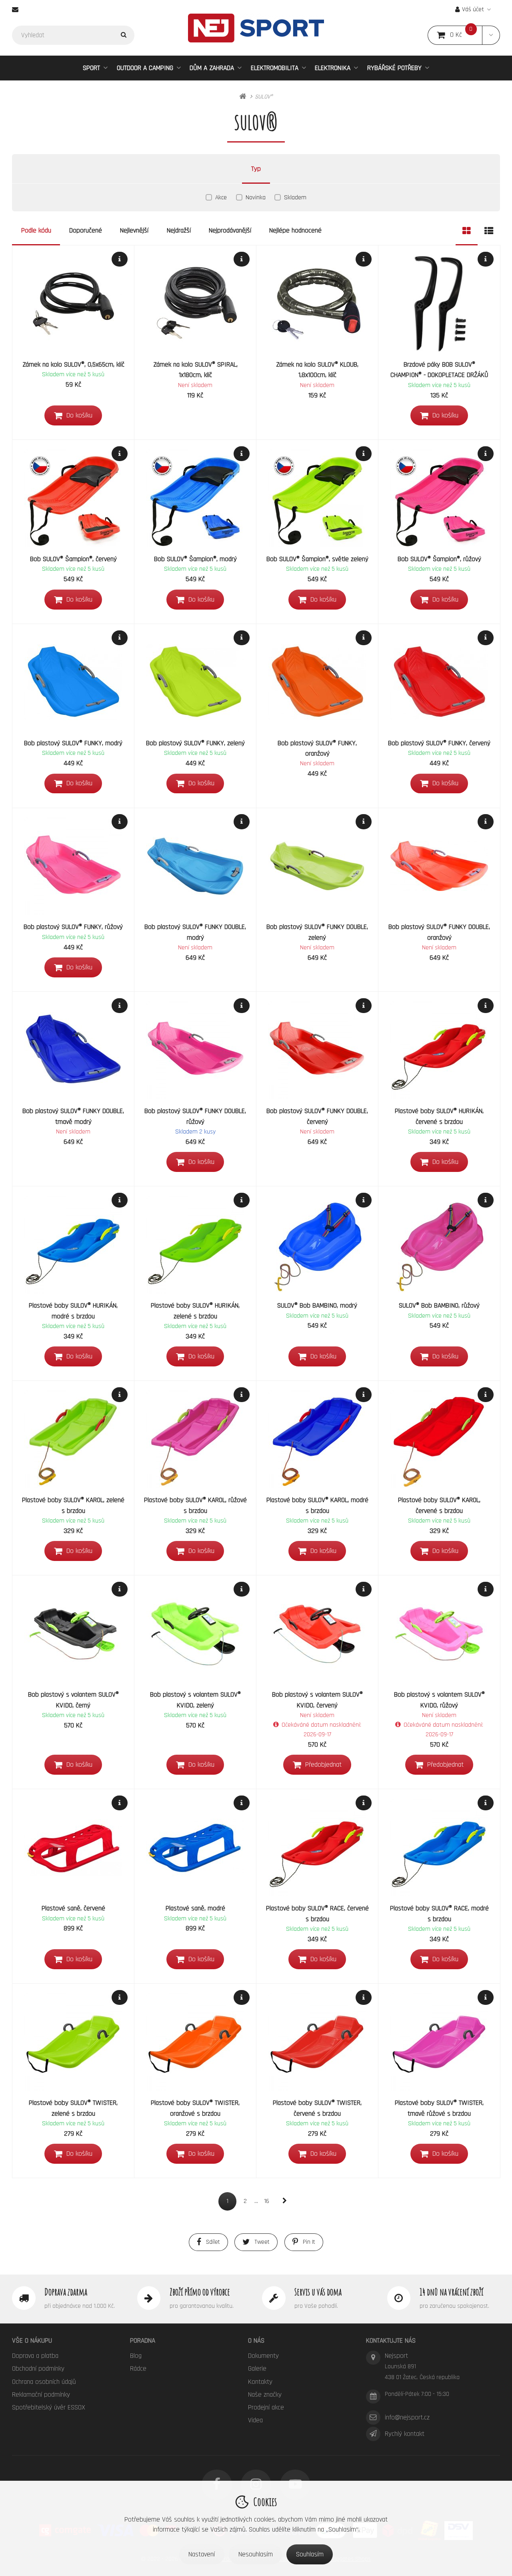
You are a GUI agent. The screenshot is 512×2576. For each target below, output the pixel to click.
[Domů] (256, 28)
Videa (255, 2420)
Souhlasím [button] (310, 2554)
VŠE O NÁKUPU (32, 2341)
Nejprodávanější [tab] (230, 231)
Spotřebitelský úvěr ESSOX (49, 2407)
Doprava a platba (35, 2356)
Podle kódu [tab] (36, 231)
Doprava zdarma (66, 2292)
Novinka (256, 198)
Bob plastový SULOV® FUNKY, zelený (195, 743)
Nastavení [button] (202, 2554)
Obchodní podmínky (38, 2369)
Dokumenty (263, 2356)
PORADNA (143, 2341)
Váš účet (473, 9)
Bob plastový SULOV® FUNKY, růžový (73, 927)
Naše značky (265, 2395)
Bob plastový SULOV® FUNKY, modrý (73, 743)
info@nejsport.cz (407, 2418)
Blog (136, 2356)
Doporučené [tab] (86, 231)
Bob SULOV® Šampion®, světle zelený (317, 559)
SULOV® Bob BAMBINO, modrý (317, 1306)
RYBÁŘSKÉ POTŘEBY (394, 68)
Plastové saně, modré (195, 1908)
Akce (221, 198)
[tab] (467, 231)
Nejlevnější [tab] (134, 231)
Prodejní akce (266, 2407)
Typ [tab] (256, 169)
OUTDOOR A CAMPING (145, 68)
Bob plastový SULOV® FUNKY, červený (439, 743)
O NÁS (256, 2341)
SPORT (91, 68)
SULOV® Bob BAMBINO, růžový (439, 1306)
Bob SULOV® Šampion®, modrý (195, 559)
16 (267, 2201)
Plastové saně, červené (73, 1908)
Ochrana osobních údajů (44, 2382)
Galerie (257, 2369)
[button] (491, 35)
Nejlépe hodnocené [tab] (295, 231)
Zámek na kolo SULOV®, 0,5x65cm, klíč (73, 365)
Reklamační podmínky (41, 2395)
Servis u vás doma (318, 2292)
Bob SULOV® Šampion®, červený (73, 559)
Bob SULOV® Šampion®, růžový (439, 559)
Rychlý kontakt (405, 2434)
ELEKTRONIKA (333, 68)
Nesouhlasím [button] (256, 2554)
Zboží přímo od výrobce (200, 2292)
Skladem (295, 198)
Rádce (138, 2369)
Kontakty (260, 2382)
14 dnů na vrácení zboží (451, 2292)
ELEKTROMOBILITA (275, 68)
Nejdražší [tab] (179, 231)
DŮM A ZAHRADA (212, 68)
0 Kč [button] (466, 35)
